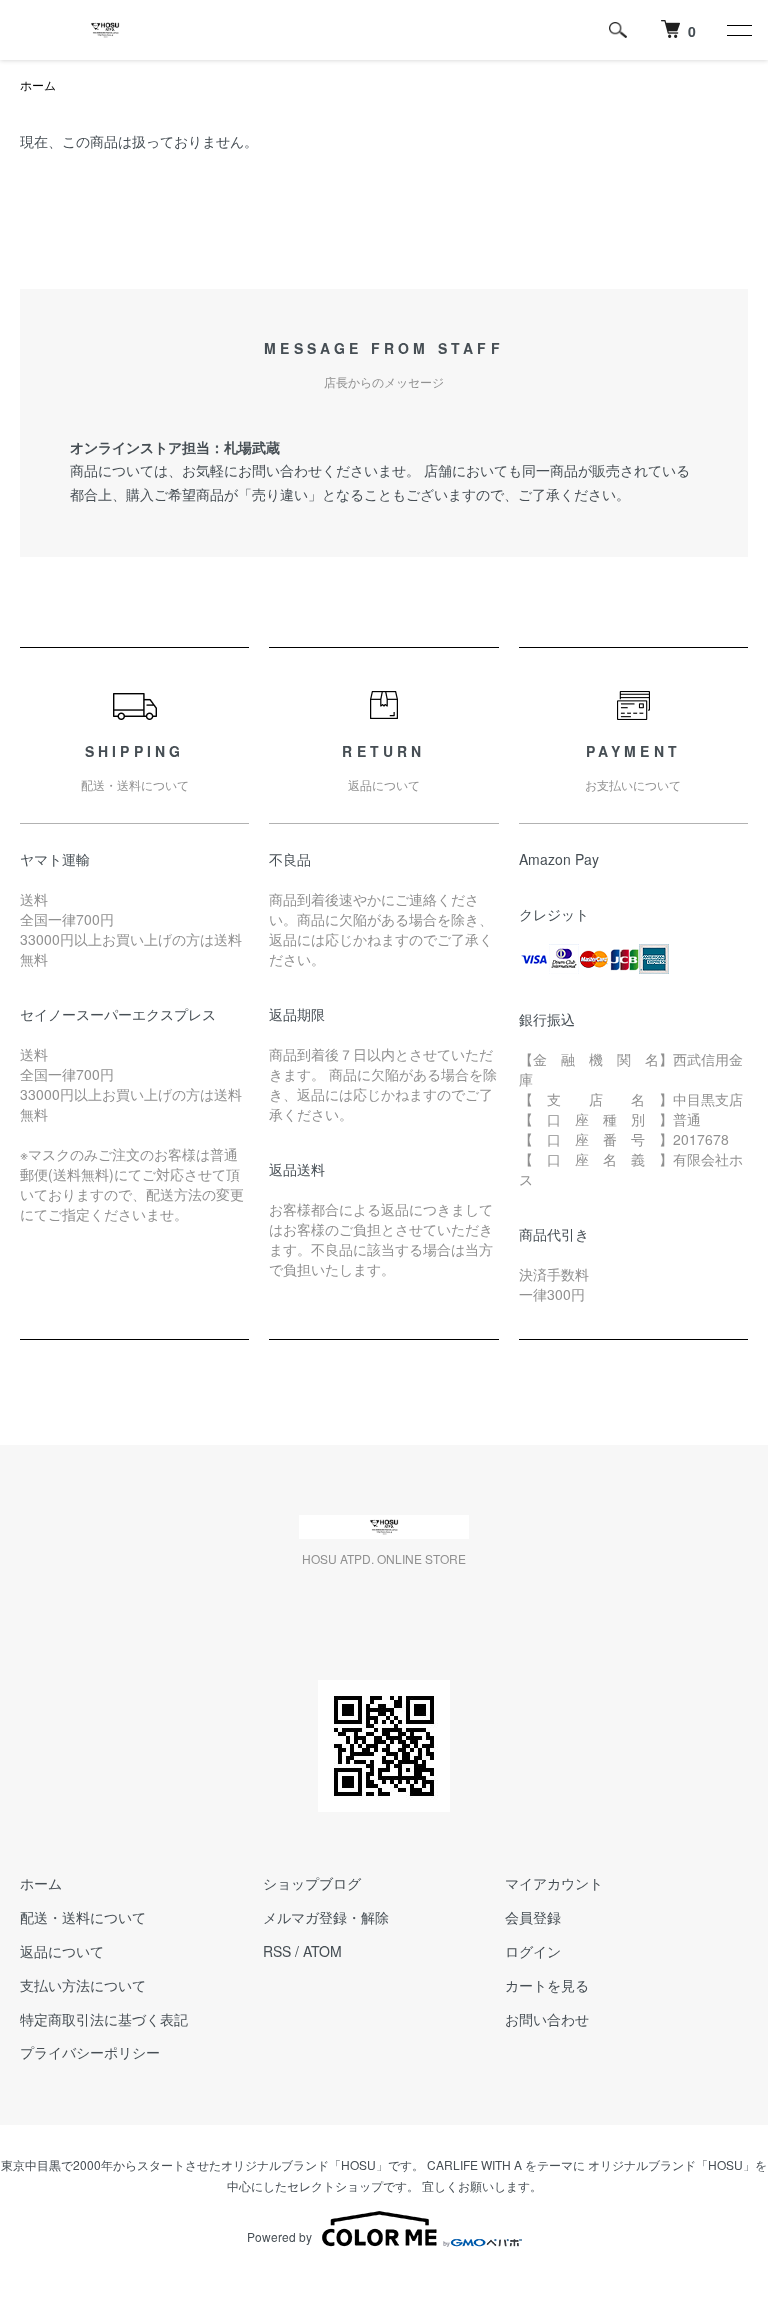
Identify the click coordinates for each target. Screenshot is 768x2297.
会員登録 (533, 1917)
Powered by (279, 2236)
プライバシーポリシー (90, 2052)
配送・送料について (83, 1917)
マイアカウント (554, 1883)
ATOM (322, 1951)
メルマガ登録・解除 (326, 1917)
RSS (277, 1951)
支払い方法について (83, 1985)
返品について (62, 1951)
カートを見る (547, 1985)
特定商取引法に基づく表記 (104, 2019)
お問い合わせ (547, 2019)
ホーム (38, 84)
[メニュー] (738, 30)
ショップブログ (312, 1883)
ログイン (533, 1951)
